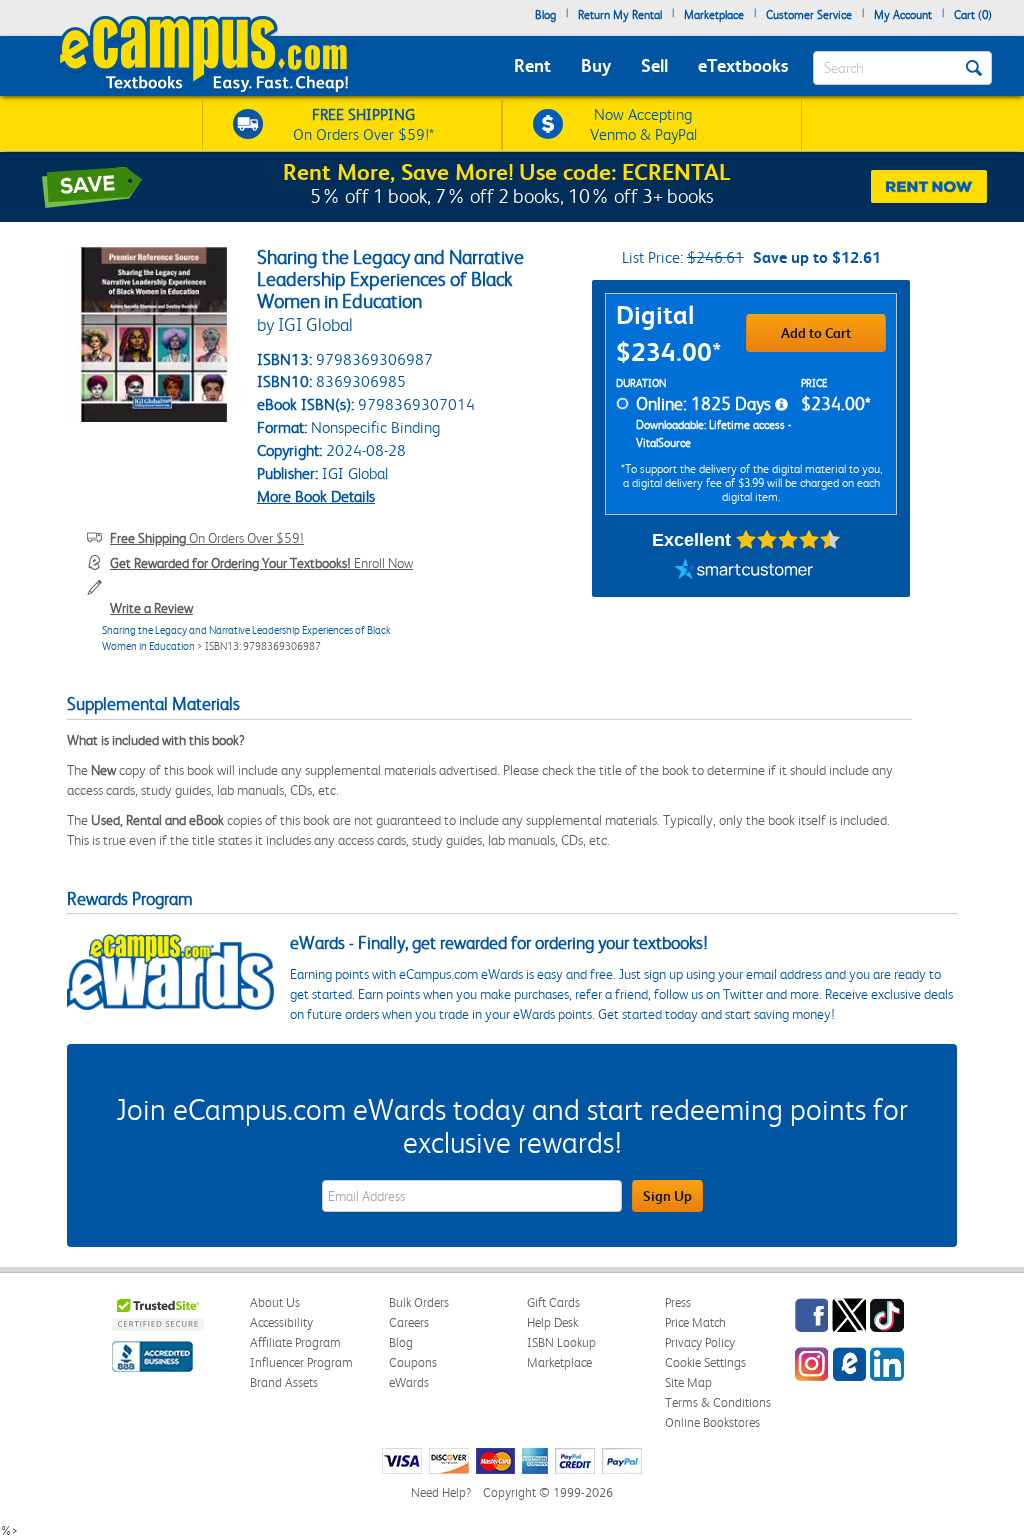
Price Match (695, 1322)
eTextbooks (743, 65)
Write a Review (151, 608)
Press (678, 1302)
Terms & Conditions (718, 1402)
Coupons (413, 1362)
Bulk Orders (419, 1302)
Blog (545, 15)
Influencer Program (301, 1362)
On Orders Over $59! (207, 538)
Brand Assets (284, 1382)
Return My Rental (620, 15)
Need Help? (441, 1492)
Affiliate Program (295, 1342)
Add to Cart (816, 333)
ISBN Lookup (561, 1342)
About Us (275, 1302)
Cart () (973, 15)
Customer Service (809, 15)
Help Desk (552, 1322)
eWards (409, 1382)
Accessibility (281, 1322)
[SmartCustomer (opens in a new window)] (744, 572)
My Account (903, 15)
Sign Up (667, 1196)
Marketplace (714, 15)
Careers (409, 1322)
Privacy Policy (700, 1342)
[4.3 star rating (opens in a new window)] (788, 540)
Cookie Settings (705, 1362)
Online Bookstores (712, 1422)
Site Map (688, 1382)
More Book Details (316, 496)
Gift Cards (553, 1302)
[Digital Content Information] (781, 405)
